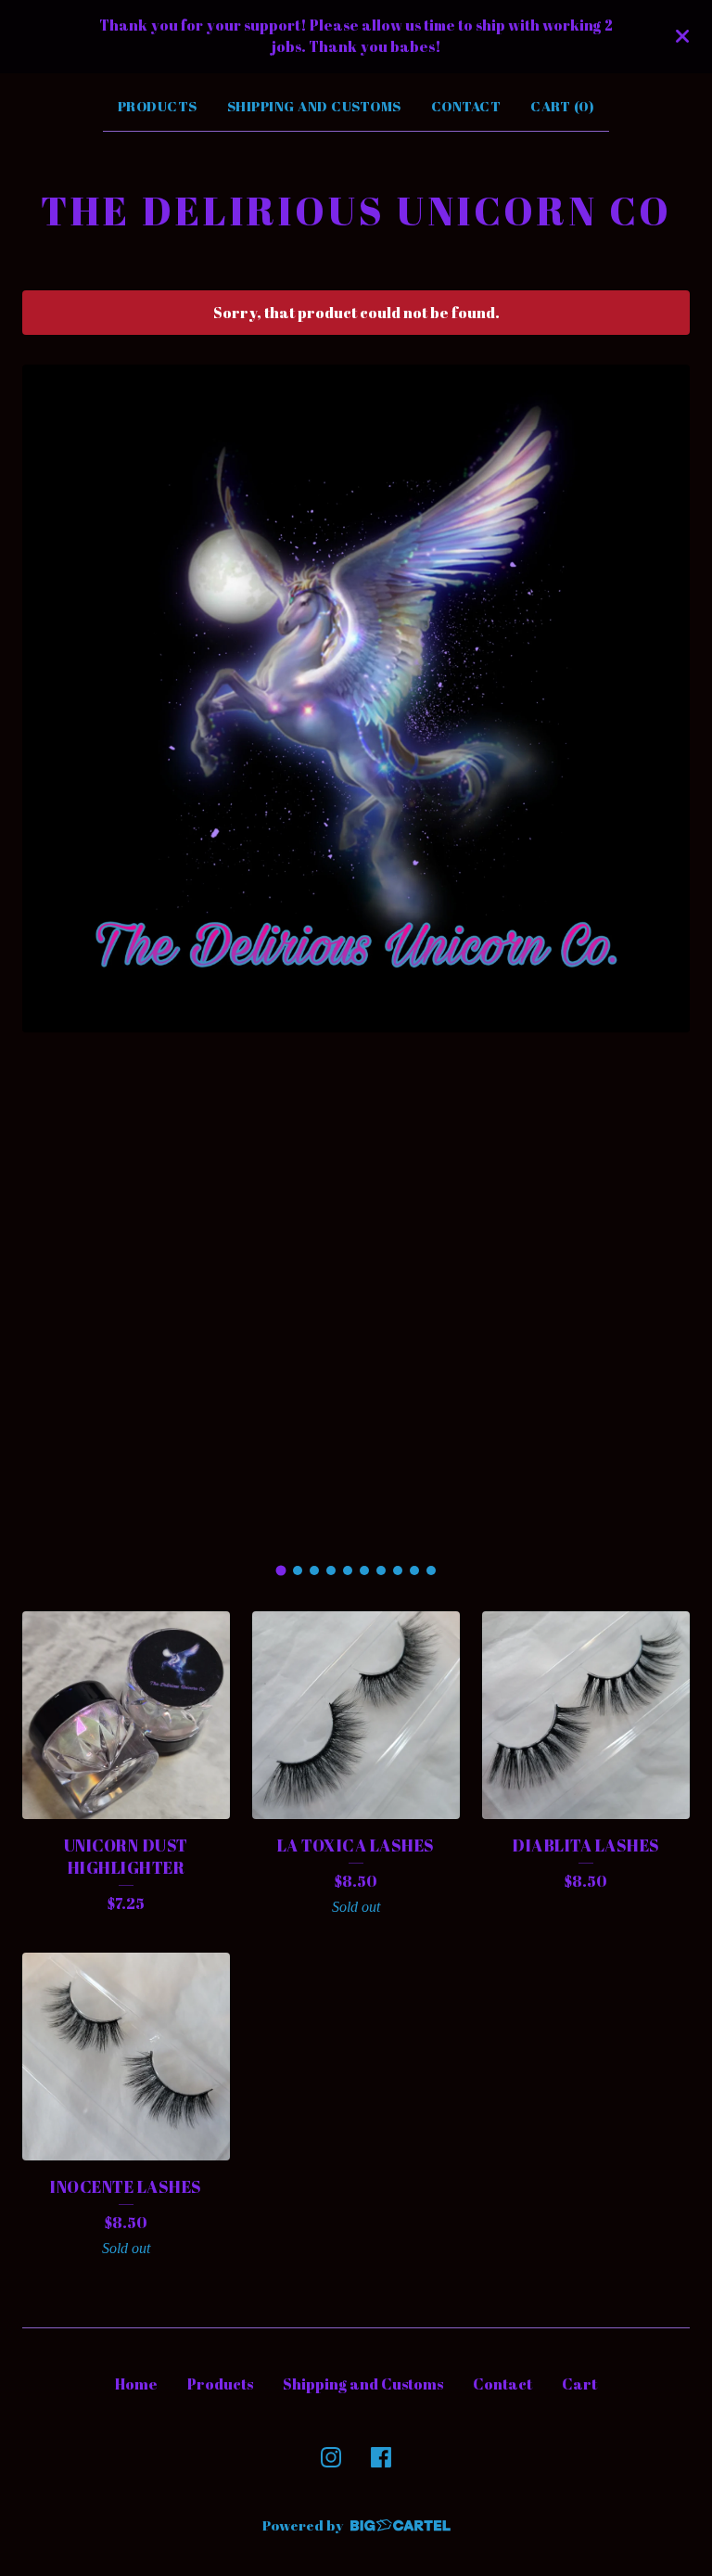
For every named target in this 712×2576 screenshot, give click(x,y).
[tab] (281, 1571)
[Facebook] (381, 2457)
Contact (466, 106)
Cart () (562, 106)
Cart (579, 2384)
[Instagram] (331, 2457)
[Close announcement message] (682, 36)
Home (136, 2384)
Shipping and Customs (314, 106)
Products (158, 106)
